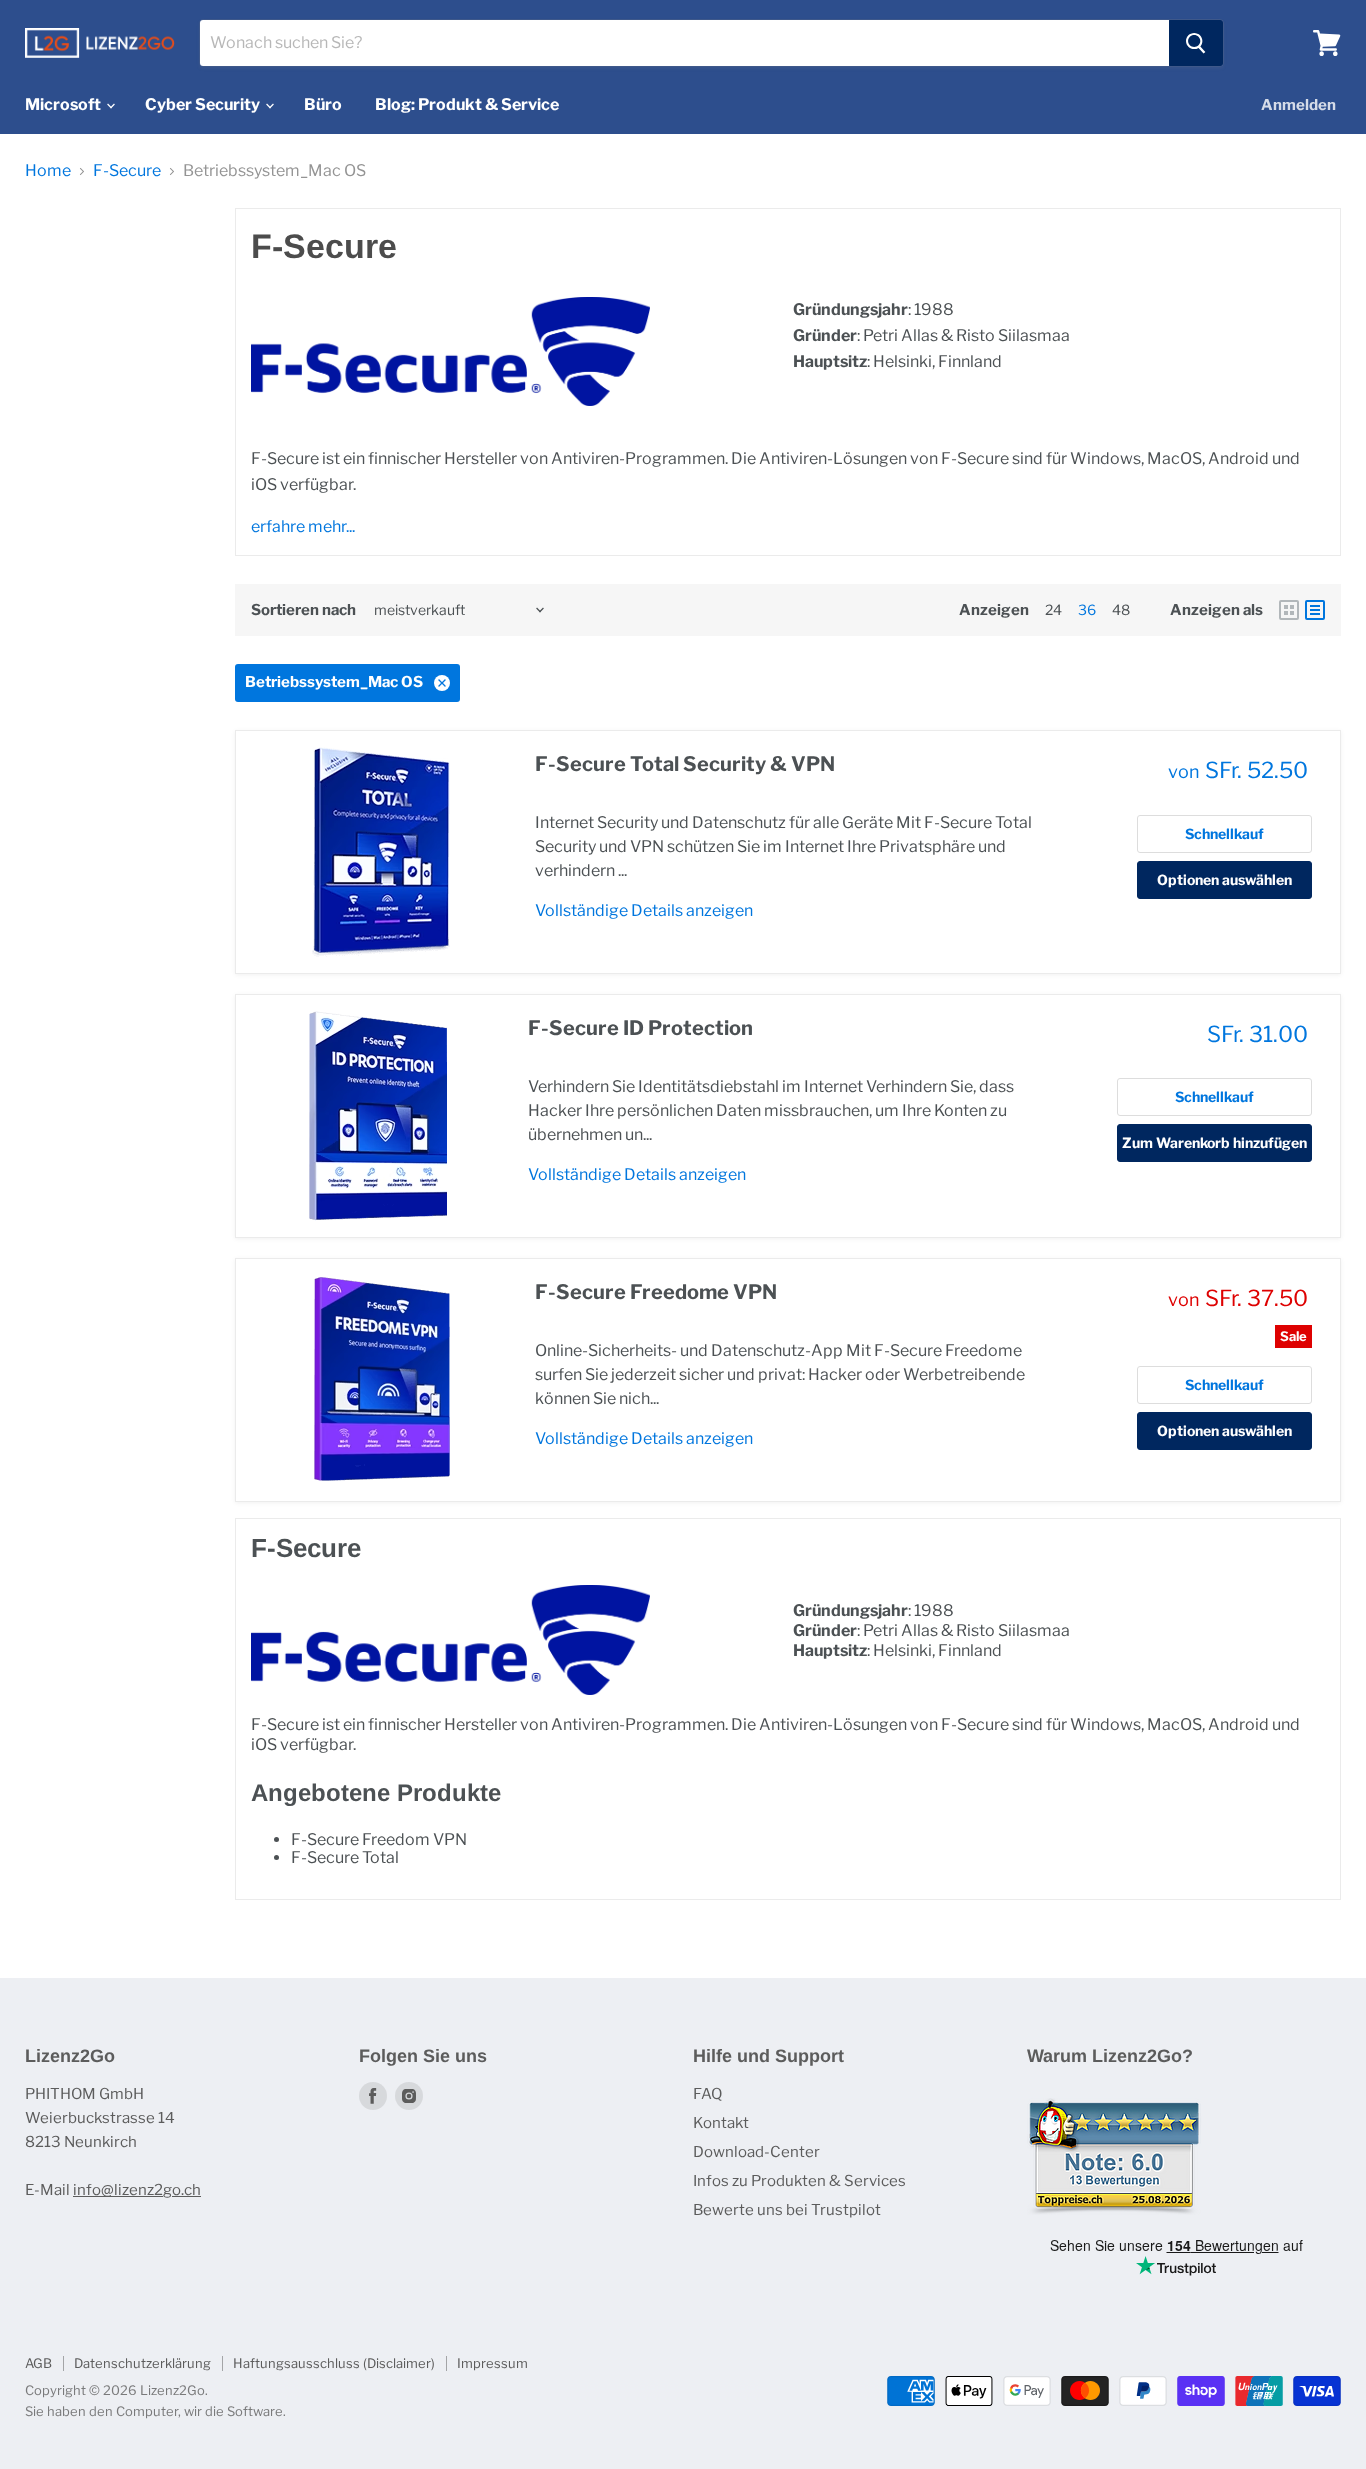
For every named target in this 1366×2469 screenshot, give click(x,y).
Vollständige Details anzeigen (644, 910)
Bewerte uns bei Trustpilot (787, 2210)
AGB (38, 2363)
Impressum (492, 2363)
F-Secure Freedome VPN (656, 1292)
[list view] (1315, 610)
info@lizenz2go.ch (137, 2190)
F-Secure (127, 171)
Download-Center (756, 2152)
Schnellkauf (1224, 833)
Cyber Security (204, 104)
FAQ (707, 2094)
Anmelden (1298, 105)
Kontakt (721, 2123)
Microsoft (64, 104)
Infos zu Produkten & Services (799, 2181)
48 (1121, 609)
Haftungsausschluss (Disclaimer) (334, 2363)
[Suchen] (1196, 43)
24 (1053, 609)
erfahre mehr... (303, 526)
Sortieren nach (303, 610)
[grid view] (1289, 610)
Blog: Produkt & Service (467, 104)
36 (1087, 609)
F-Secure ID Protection (640, 1028)
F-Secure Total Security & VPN (685, 764)
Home (48, 171)
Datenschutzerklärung (142, 2363)
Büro (323, 104)
